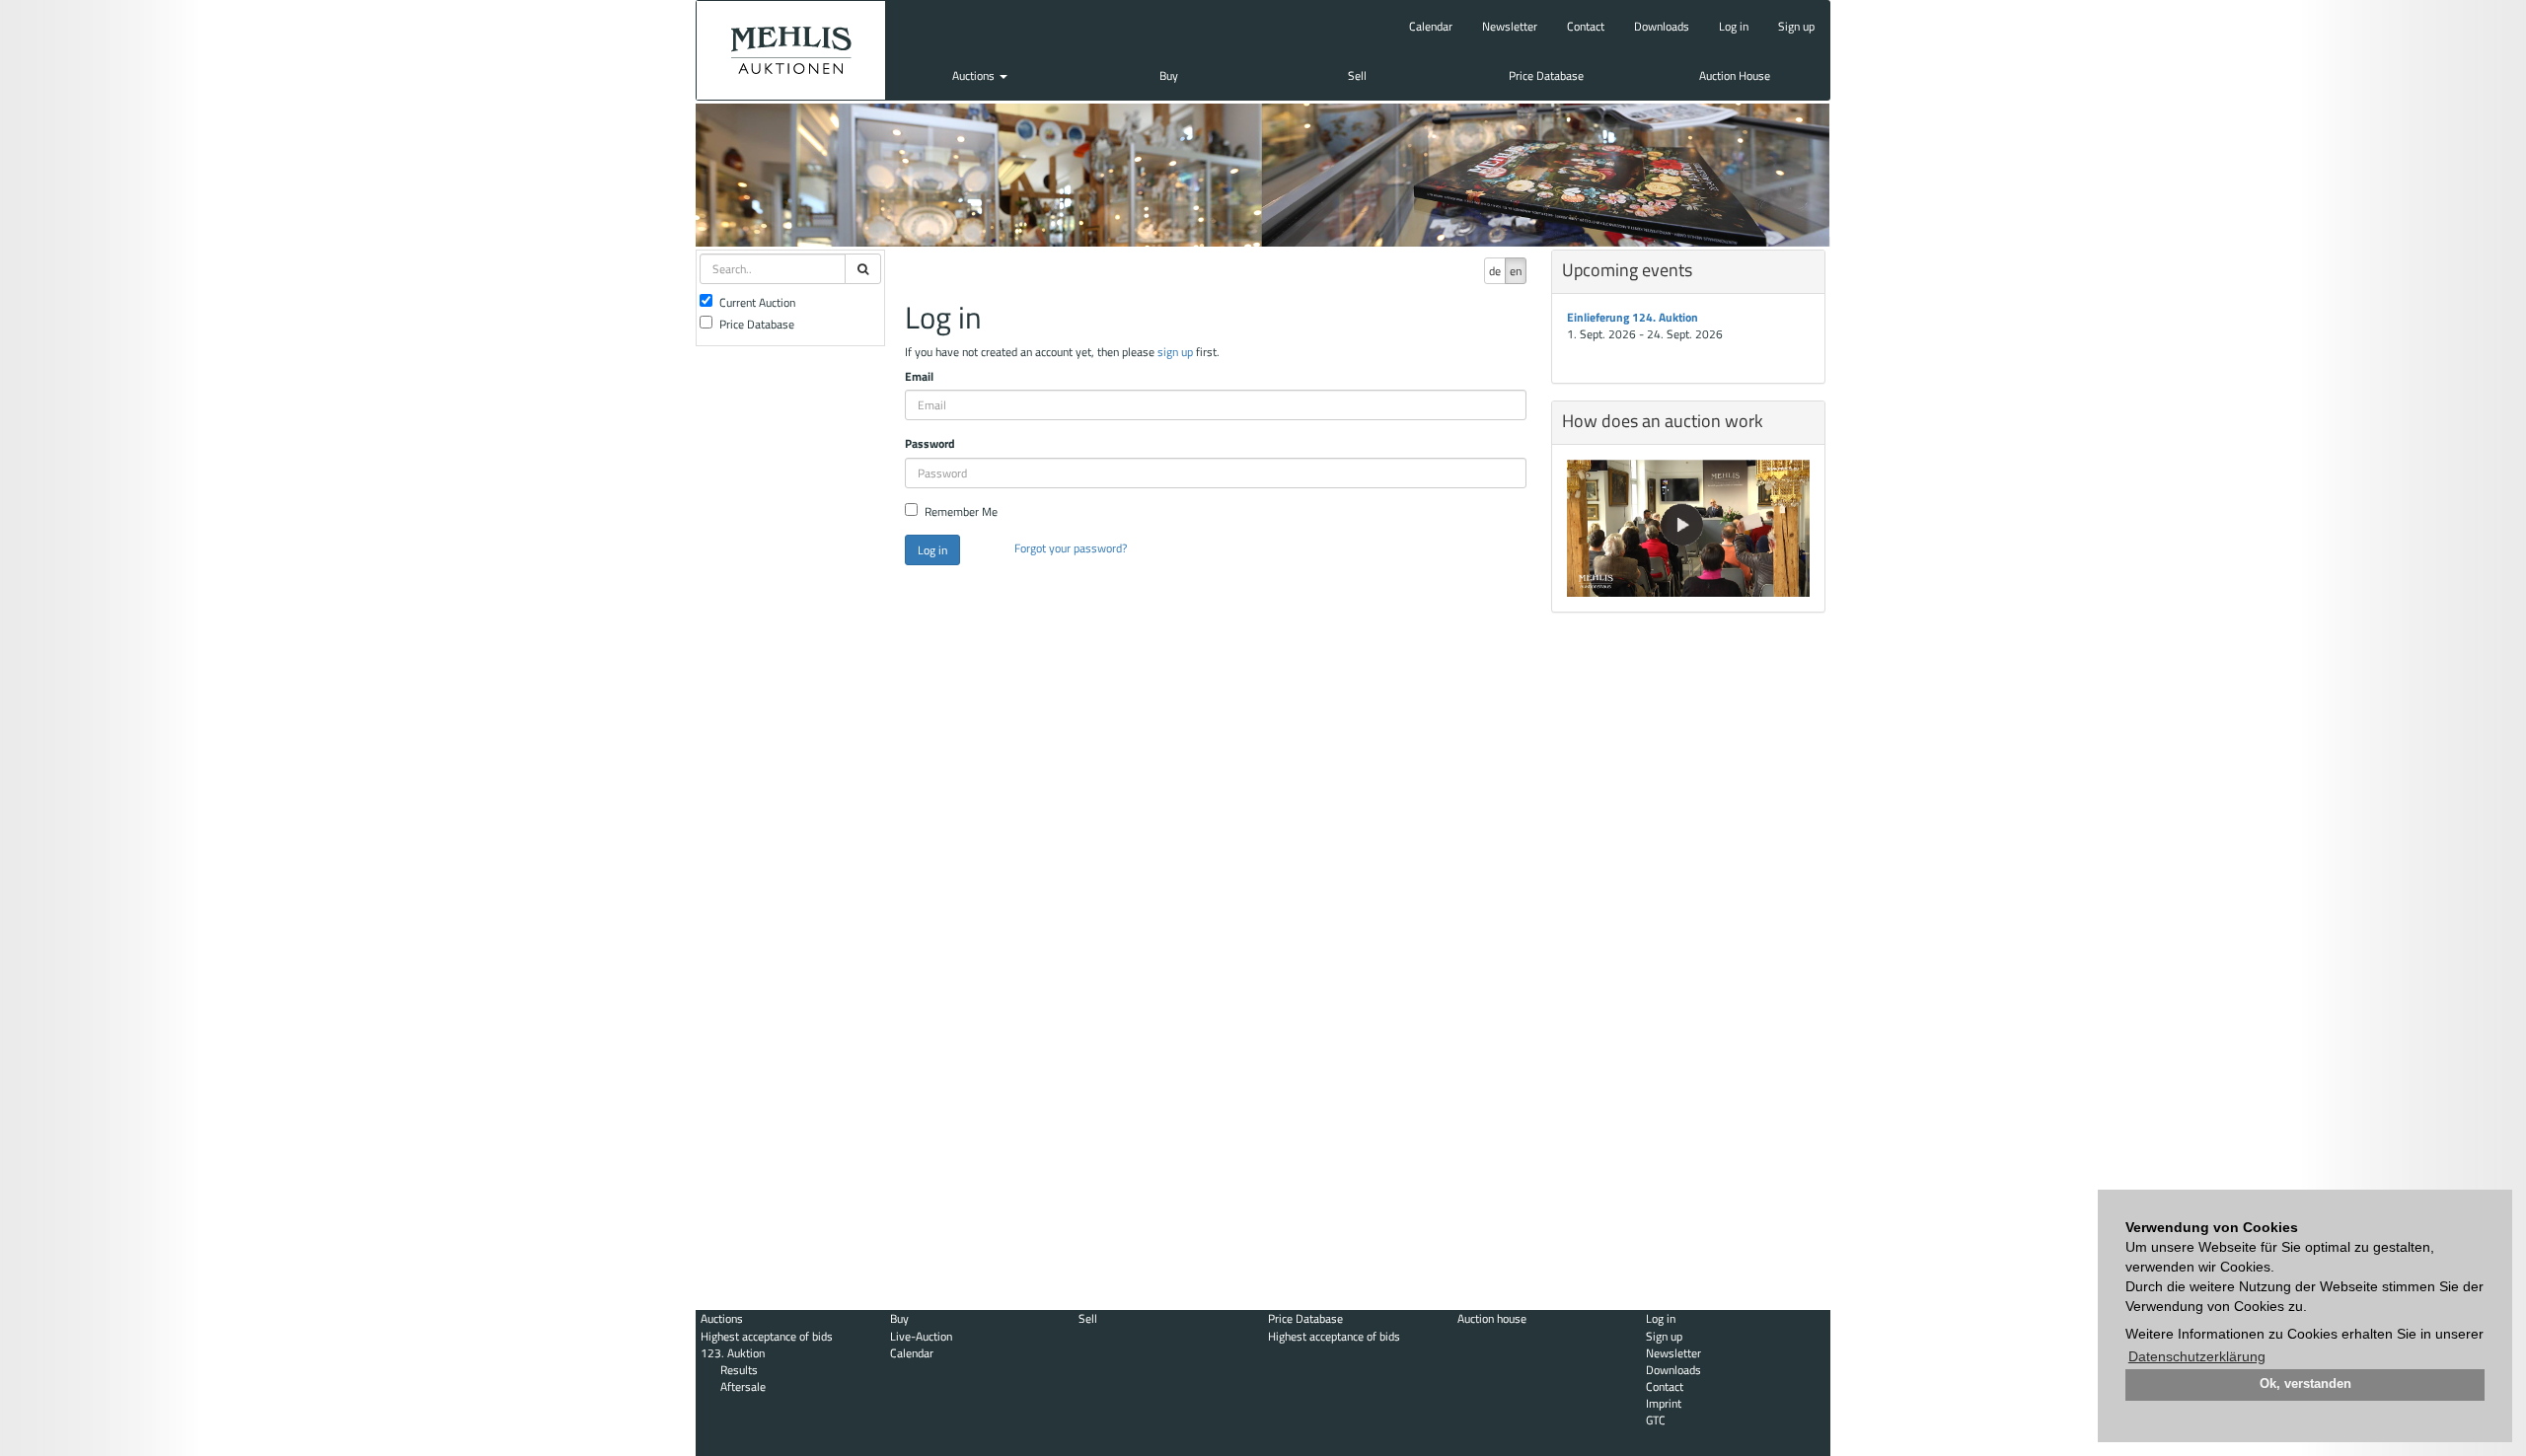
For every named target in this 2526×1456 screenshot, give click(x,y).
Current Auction (757, 302)
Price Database (1546, 75)
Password (930, 443)
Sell (1357, 75)
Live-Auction (921, 1336)
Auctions (975, 75)
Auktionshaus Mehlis (791, 50)
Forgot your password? (1071, 548)
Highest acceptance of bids (767, 1336)
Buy (1169, 75)
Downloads (1662, 26)
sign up (1175, 352)
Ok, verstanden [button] (2305, 1384)
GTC (1656, 1420)
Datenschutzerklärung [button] (2197, 1356)
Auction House (1735, 75)
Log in (1734, 26)
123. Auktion (733, 1353)
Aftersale (743, 1386)
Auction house (1492, 1318)
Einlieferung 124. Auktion (1633, 317)
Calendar (1431, 26)
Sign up (1796, 26)
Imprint (1664, 1403)
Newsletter (1510, 26)
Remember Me (961, 511)
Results (739, 1370)
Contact (1586, 26)
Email (919, 376)
